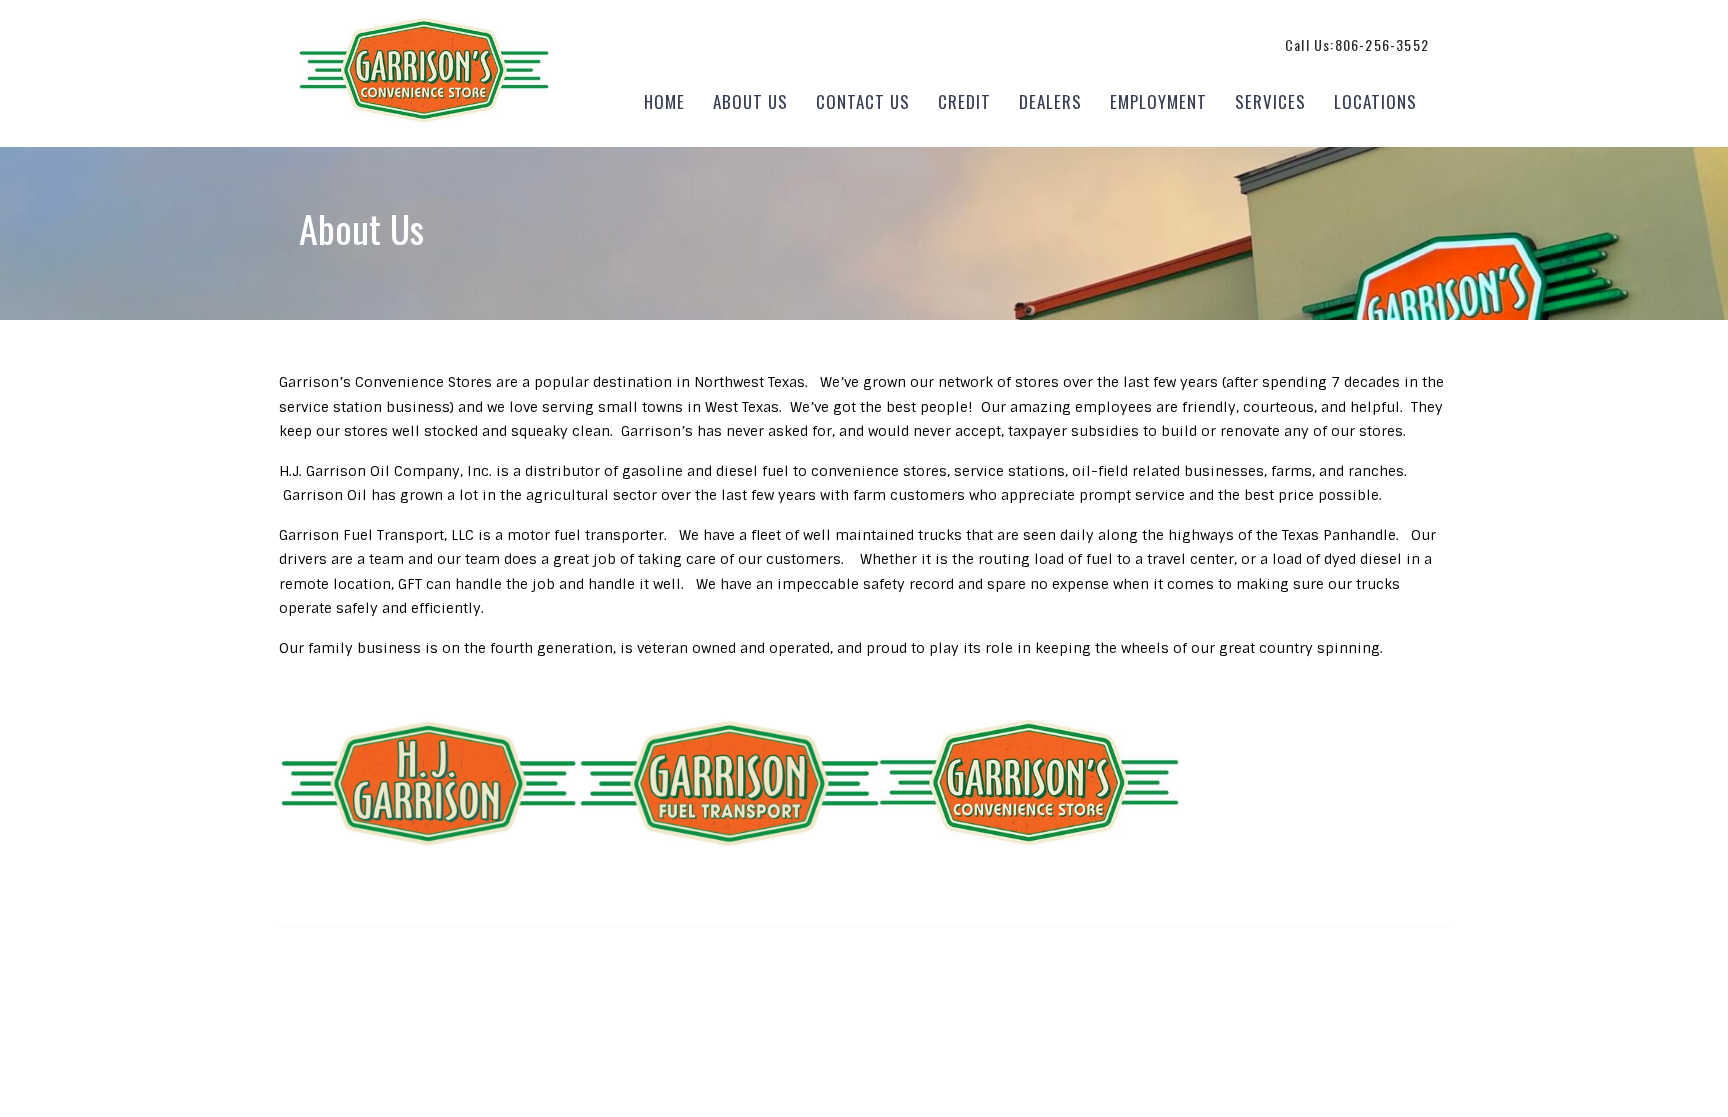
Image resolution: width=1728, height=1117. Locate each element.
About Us (750, 101)
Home (664, 101)
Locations (1375, 101)
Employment (1158, 101)
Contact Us (863, 101)
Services (1270, 101)
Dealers (1050, 101)
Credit (964, 101)
